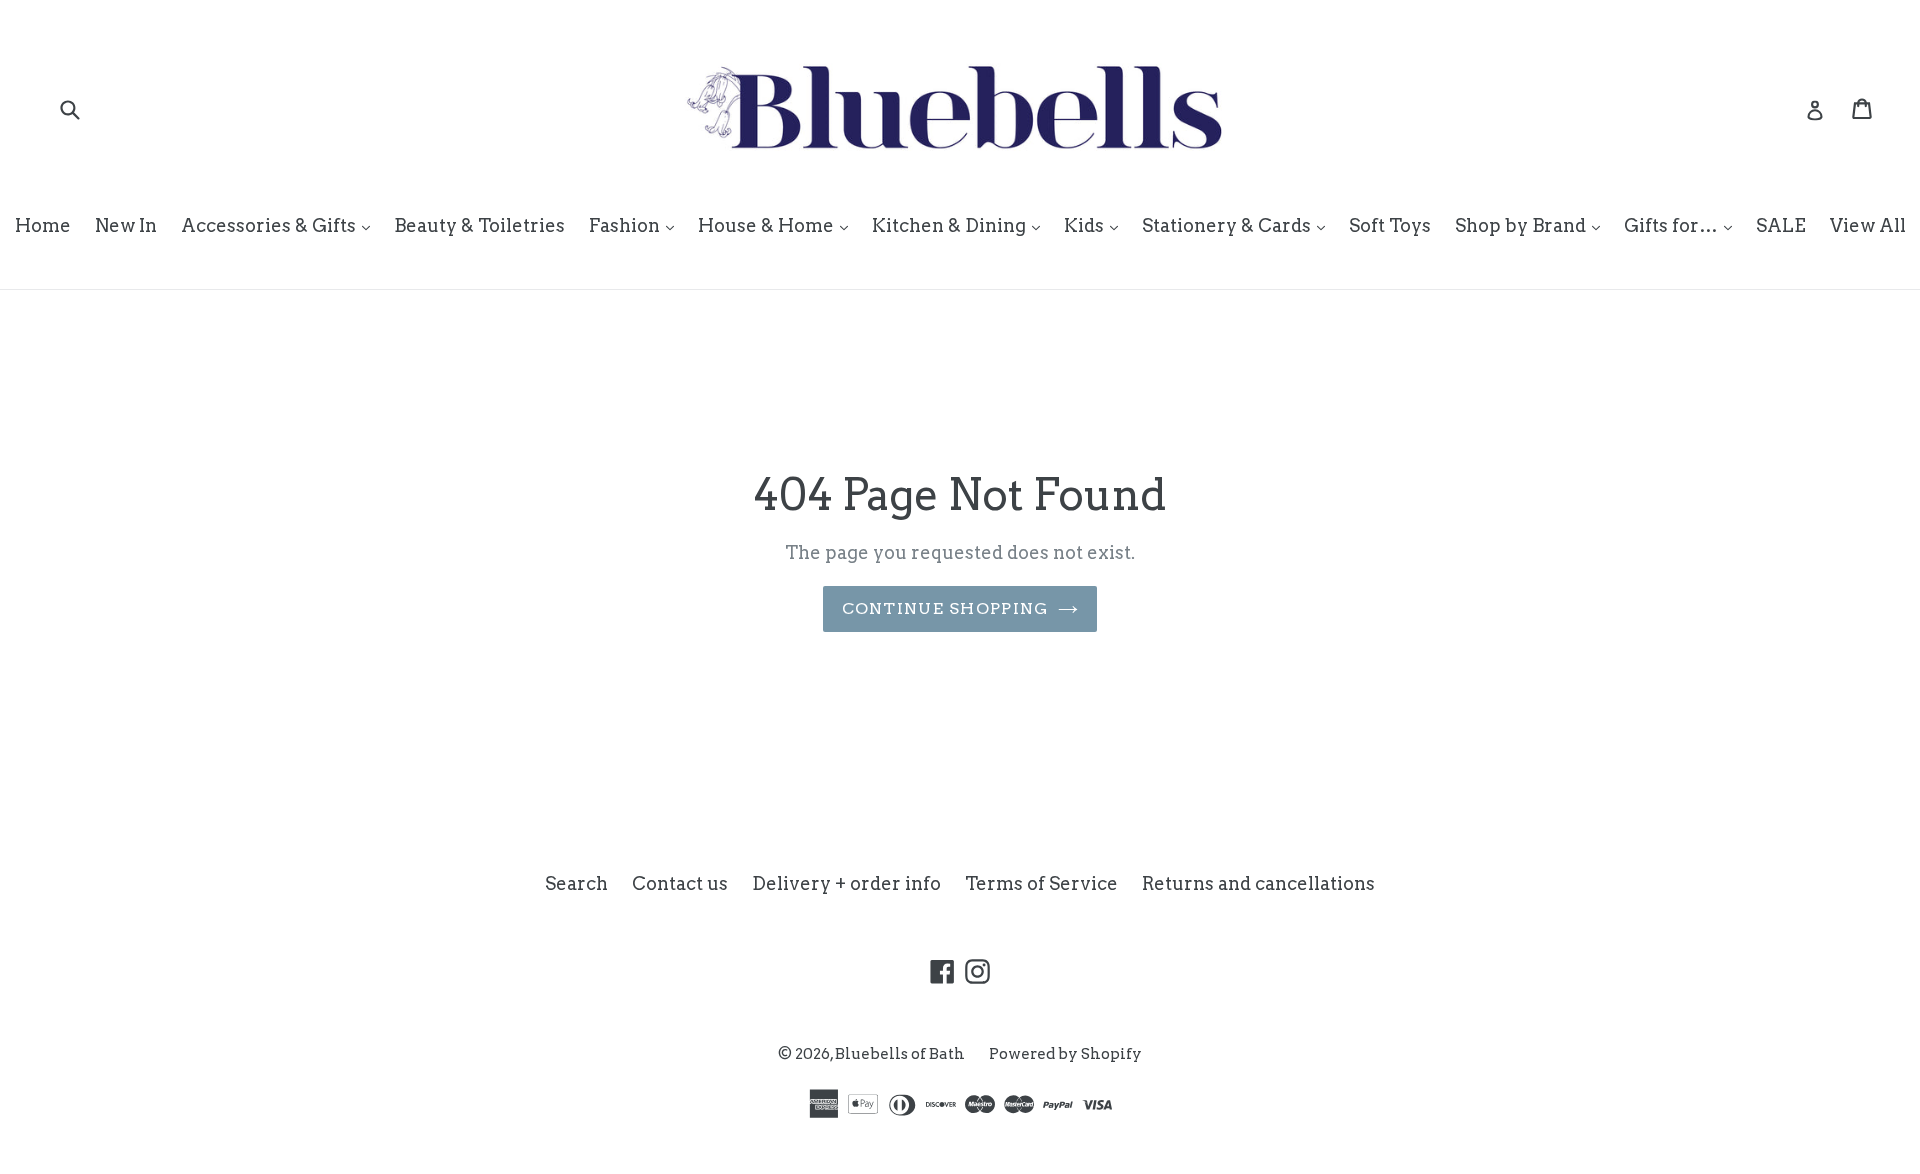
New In (126, 225)
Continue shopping (945, 608)
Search (576, 883)
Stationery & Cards (1238, 225)
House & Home (778, 225)
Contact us (680, 883)
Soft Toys (1390, 225)
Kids (1096, 225)
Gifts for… (1683, 225)
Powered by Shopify (1065, 1054)
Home (43, 225)
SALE (1781, 225)
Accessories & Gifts (280, 225)
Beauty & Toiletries (479, 225)
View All (1868, 225)
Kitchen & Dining (961, 225)
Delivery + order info (846, 883)
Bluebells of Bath (900, 1054)
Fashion (636, 225)
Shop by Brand (1532, 225)
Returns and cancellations (1258, 883)
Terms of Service (1041, 883)
